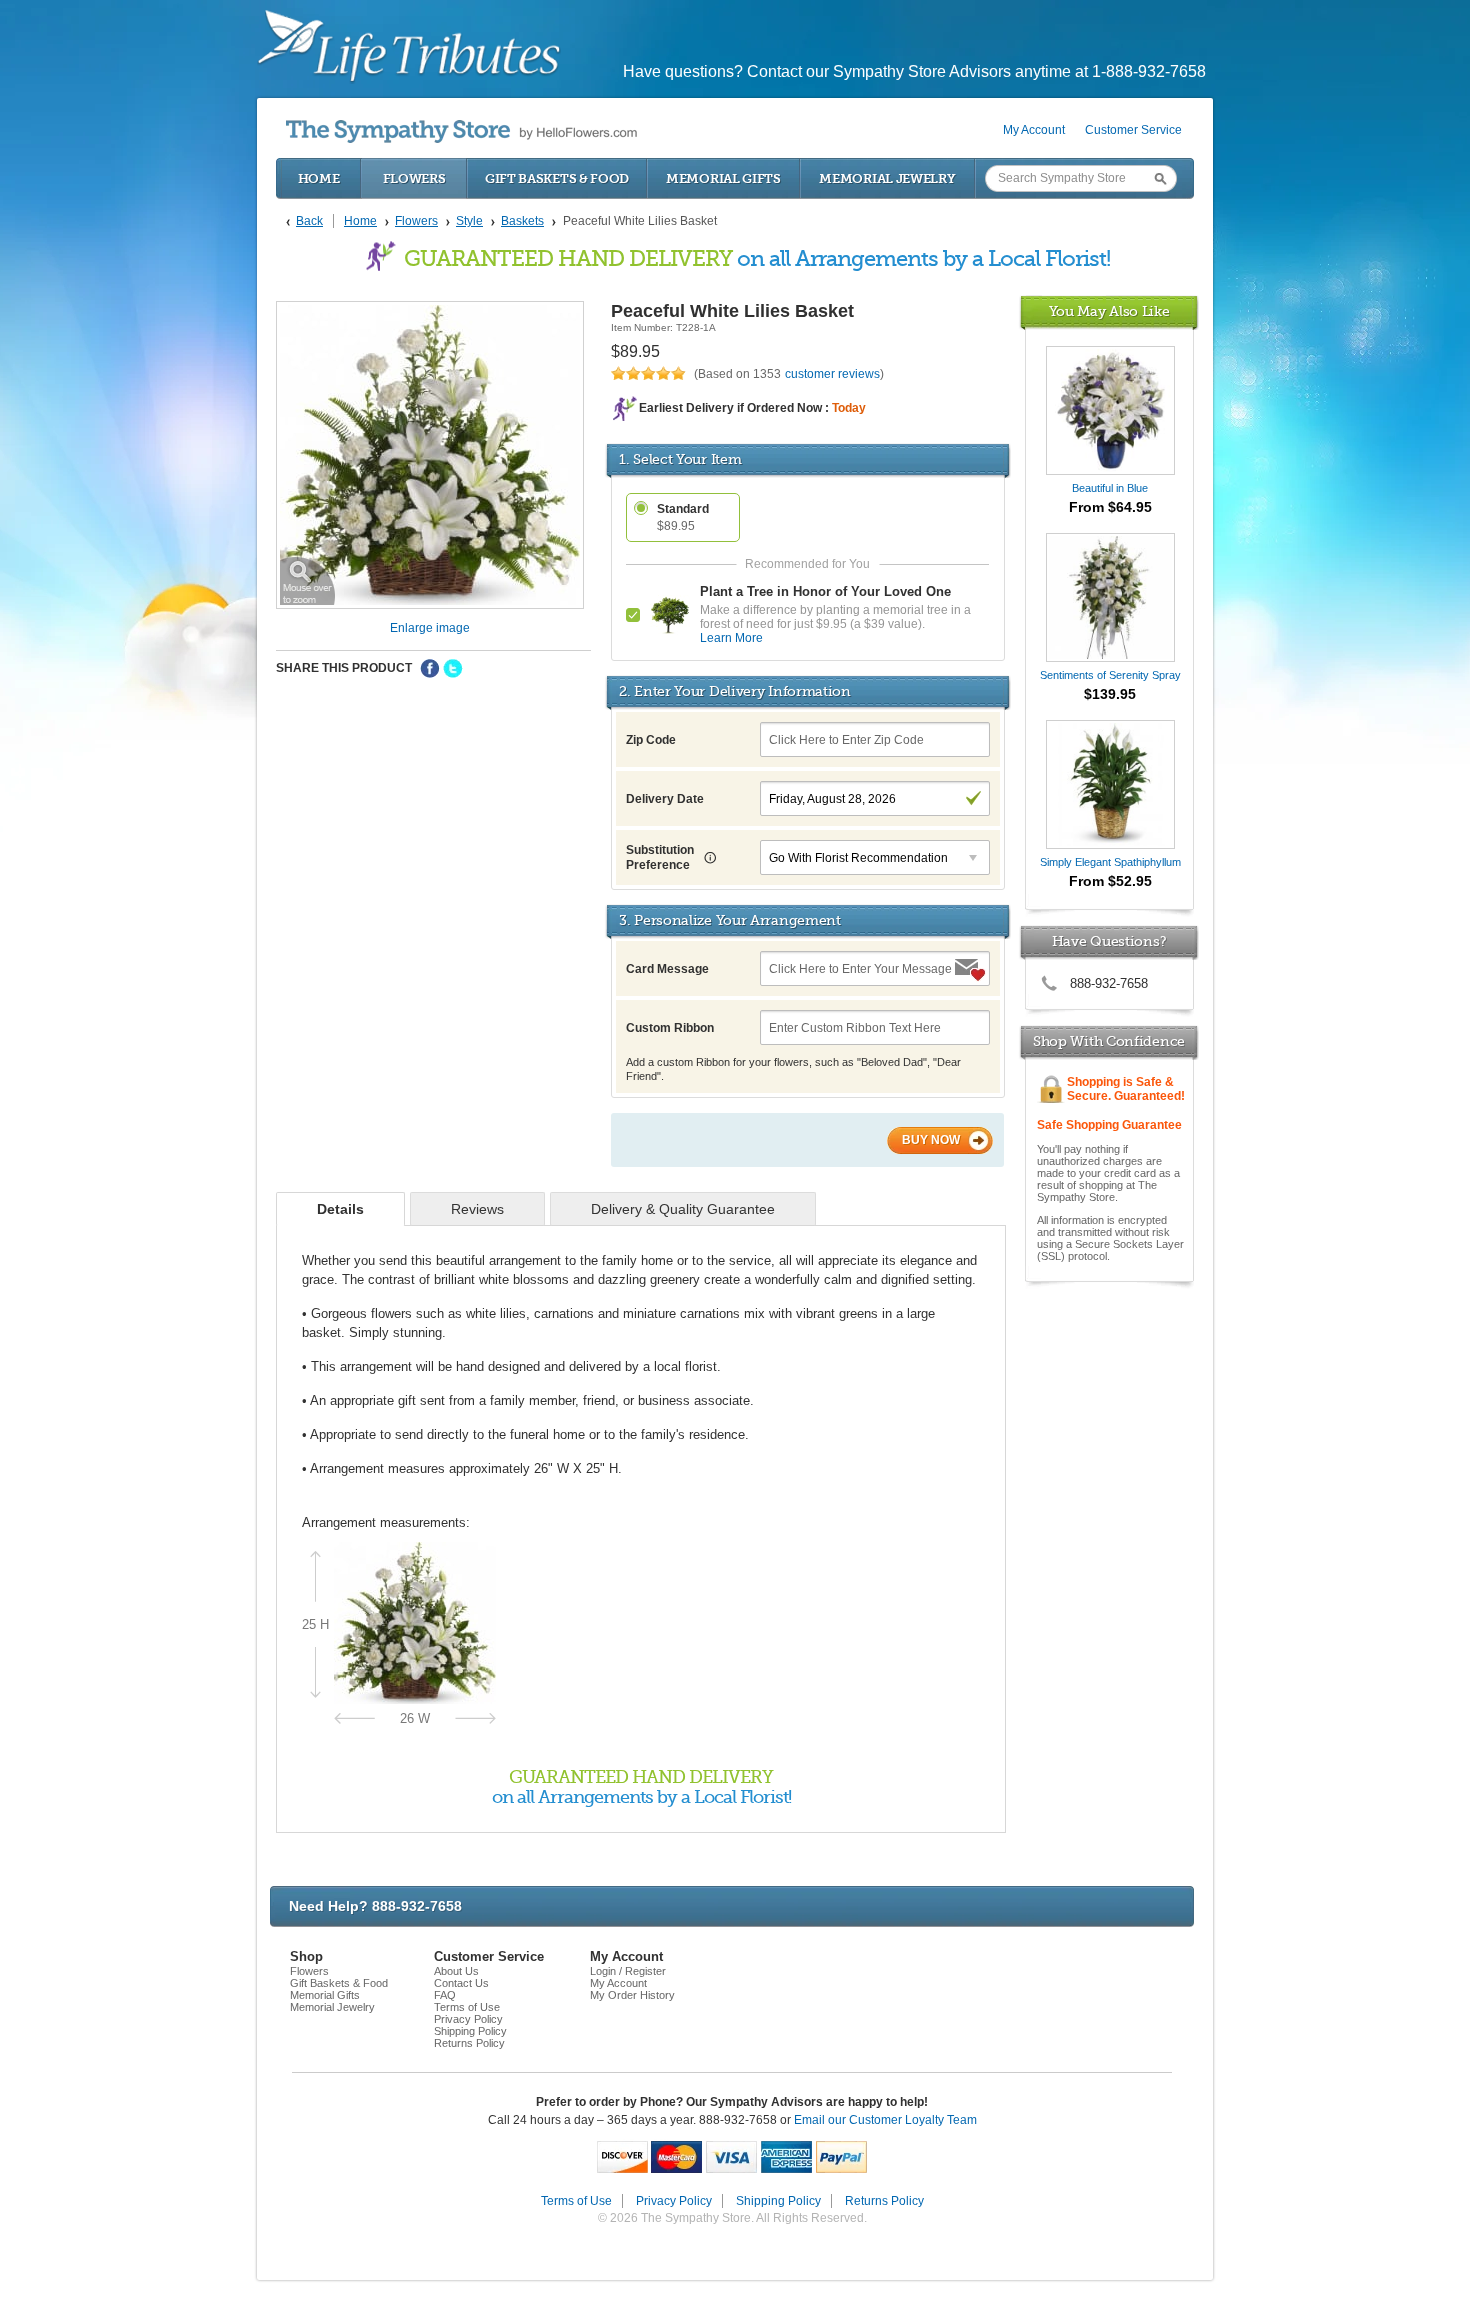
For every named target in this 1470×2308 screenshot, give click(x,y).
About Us (456, 1971)
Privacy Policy (468, 2019)
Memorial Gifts (723, 178)
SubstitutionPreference (660, 857)
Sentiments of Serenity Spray (1110, 675)
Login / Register (628, 1971)
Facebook (430, 669)
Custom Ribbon (670, 1028)
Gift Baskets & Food (557, 178)
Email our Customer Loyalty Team (885, 2120)
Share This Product (344, 668)
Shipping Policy (470, 2031)
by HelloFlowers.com (461, 131)
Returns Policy (469, 2043)
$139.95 (1110, 694)
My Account (1034, 130)
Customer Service (1133, 130)
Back (309, 221)
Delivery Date (665, 799)
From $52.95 (1110, 881)
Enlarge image (430, 628)
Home (319, 178)
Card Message (667, 969)
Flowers (414, 178)
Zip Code (651, 740)
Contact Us (461, 1983)
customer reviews (832, 374)
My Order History (632, 1995)
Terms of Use (467, 2007)
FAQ (445, 1995)
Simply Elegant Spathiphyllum (1110, 862)
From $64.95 (1110, 507)
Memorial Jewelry (887, 178)
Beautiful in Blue (1110, 488)
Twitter (453, 669)
